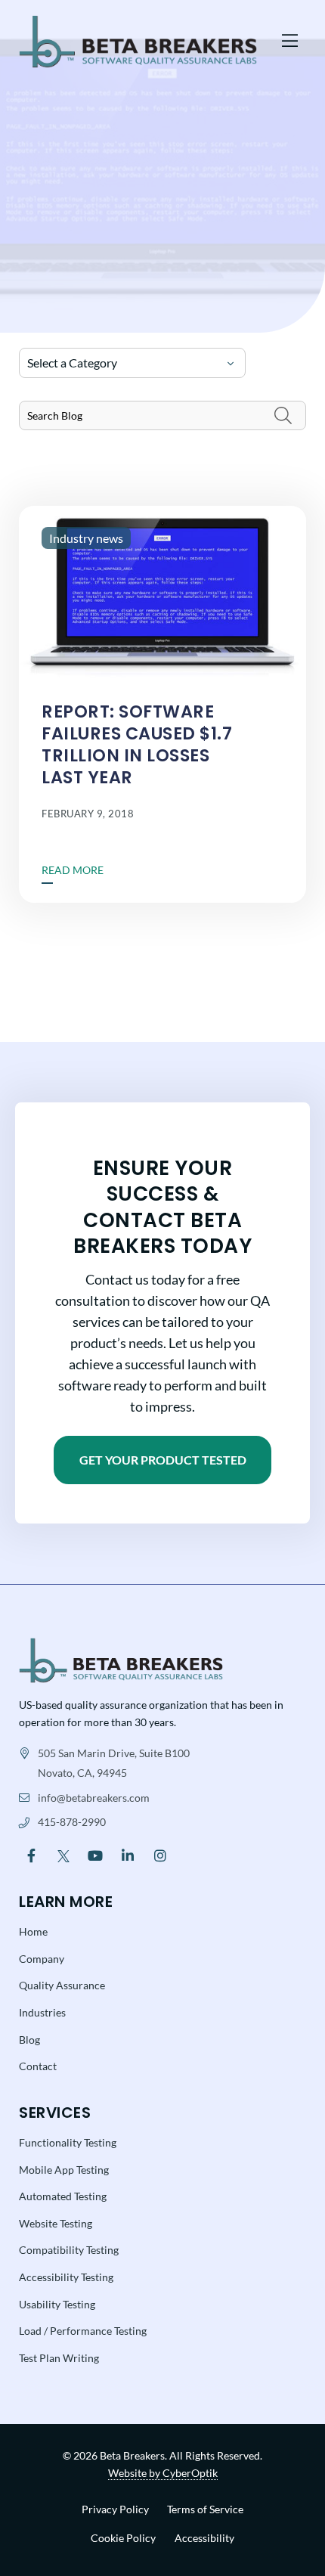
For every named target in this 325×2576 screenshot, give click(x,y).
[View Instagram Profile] (160, 1854)
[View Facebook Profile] (31, 1854)
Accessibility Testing (66, 2277)
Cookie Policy (123, 2538)
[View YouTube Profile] (96, 1854)
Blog (29, 2040)
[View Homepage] (121, 1658)
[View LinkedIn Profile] (128, 1854)
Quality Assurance (62, 1985)
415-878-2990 (72, 1822)
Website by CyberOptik (163, 2473)
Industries (42, 2012)
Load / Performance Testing (83, 2331)
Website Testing (56, 2223)
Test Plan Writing (59, 2358)
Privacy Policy (115, 2509)
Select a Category (72, 363)
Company (42, 1959)
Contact (38, 2066)
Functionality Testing (68, 2142)
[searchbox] (162, 415)
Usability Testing (57, 2304)
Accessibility (204, 2538)
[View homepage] (144, 42)
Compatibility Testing (69, 2250)
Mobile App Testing (64, 2170)
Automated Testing (63, 2196)
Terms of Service (205, 2509)
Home (33, 1931)
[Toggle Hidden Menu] (290, 42)
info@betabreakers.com (94, 1798)
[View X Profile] (64, 1854)
